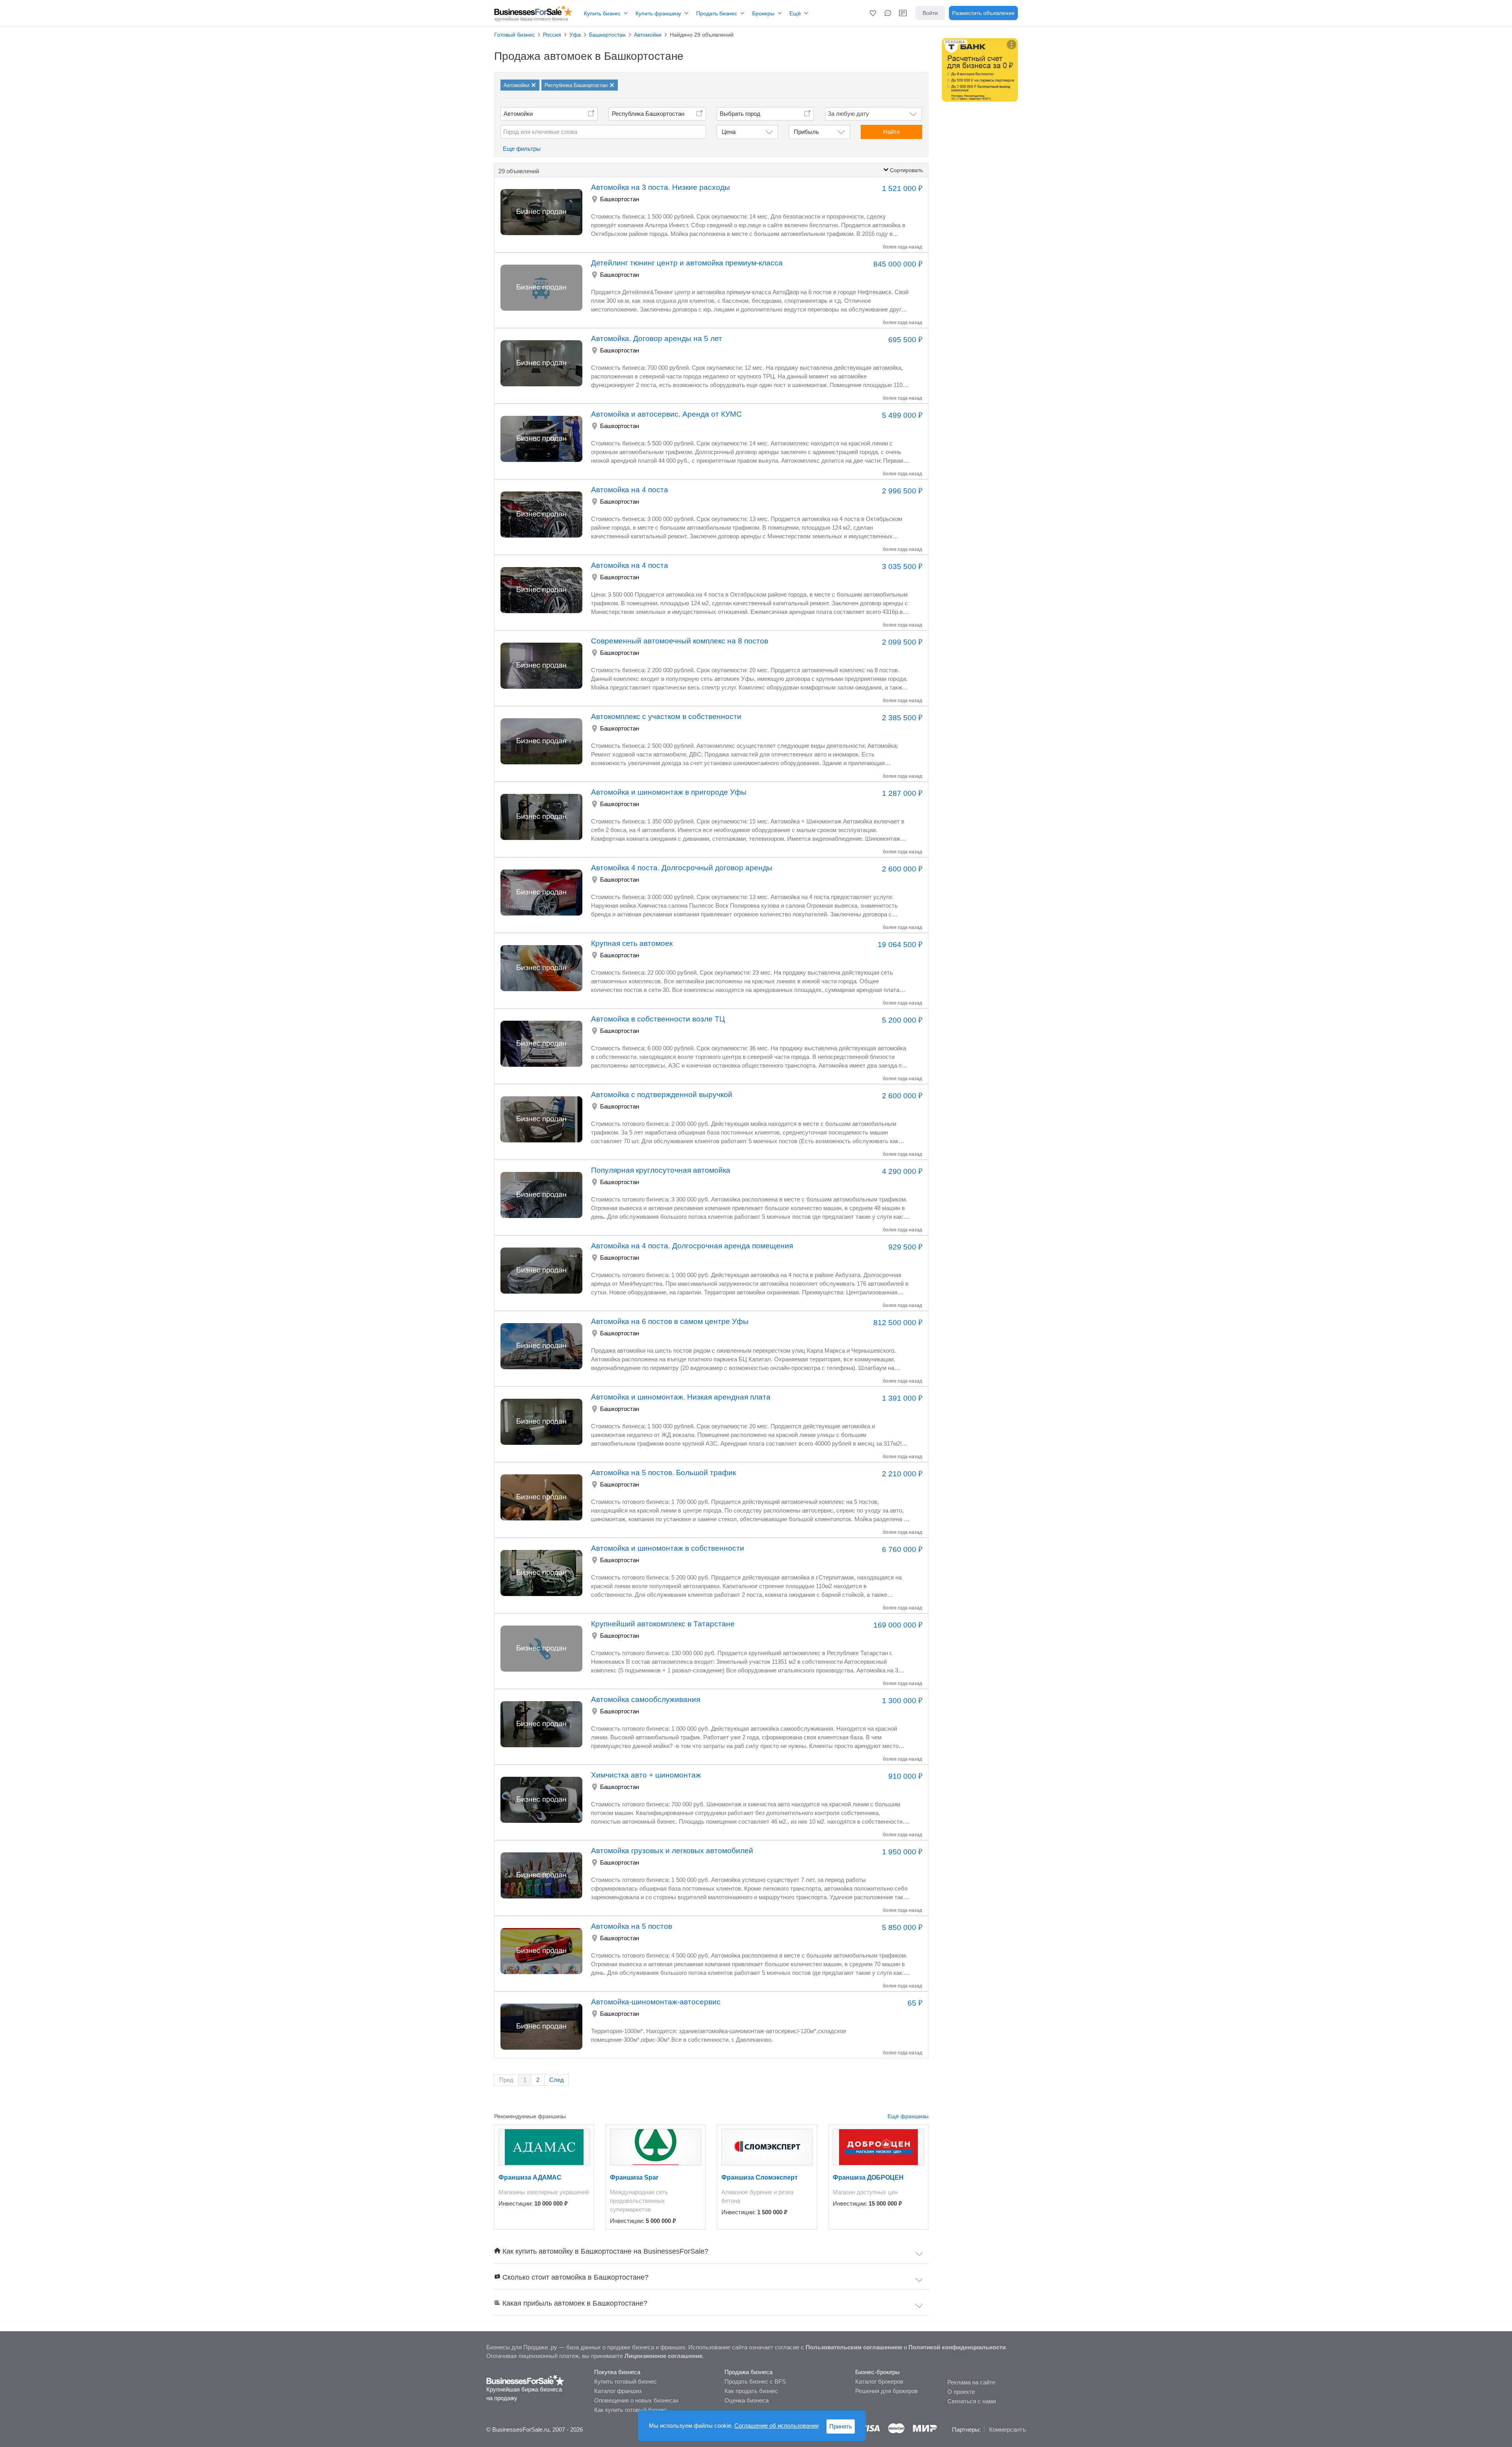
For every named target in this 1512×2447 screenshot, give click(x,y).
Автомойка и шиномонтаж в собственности (668, 1548)
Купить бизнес (602, 13)
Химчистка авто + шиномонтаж (646, 1775)
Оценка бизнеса (747, 2400)
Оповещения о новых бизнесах (636, 2400)
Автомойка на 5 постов (632, 1926)
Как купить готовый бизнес (631, 2410)
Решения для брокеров (887, 2391)
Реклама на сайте (971, 2382)
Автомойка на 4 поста (630, 490)
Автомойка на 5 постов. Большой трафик (663, 1473)
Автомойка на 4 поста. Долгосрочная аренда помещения (692, 1246)
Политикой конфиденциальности (957, 2347)
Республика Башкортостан (648, 114)
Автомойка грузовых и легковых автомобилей (672, 1851)
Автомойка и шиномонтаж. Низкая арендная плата (681, 1397)
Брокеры (763, 13)
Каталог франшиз (618, 2391)
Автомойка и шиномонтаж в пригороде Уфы (669, 792)
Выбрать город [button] (740, 114)
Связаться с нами (972, 2401)
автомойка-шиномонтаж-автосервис (656, 2002)
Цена (729, 132)
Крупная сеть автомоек (632, 943)
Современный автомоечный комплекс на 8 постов (680, 641)
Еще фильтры (522, 149)
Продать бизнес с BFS (755, 2381)
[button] (873, 13)
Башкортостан (620, 199)
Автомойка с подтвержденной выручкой (662, 1095)
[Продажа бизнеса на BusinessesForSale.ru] (525, 2380)
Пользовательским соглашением (854, 2347)
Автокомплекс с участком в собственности (666, 716)
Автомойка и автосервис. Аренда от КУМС (666, 414)
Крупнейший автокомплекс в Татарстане (663, 1624)
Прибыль (806, 132)
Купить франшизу (658, 13)
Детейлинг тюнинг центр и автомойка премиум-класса (687, 263)
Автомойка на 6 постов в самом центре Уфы (670, 1321)
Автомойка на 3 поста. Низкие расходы (661, 187)
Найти (891, 132)
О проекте (961, 2392)
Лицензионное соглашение (663, 2356)
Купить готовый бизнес (625, 2381)
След (557, 2080)
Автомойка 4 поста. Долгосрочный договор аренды (682, 868)
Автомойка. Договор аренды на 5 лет (657, 338)
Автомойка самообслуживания (646, 1699)
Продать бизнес (717, 13)
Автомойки (518, 114)
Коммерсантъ (1007, 2429)
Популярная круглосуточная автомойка (661, 1170)
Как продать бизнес (751, 2391)
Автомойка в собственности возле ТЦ (658, 1019)
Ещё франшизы (908, 2116)
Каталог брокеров (879, 2381)
